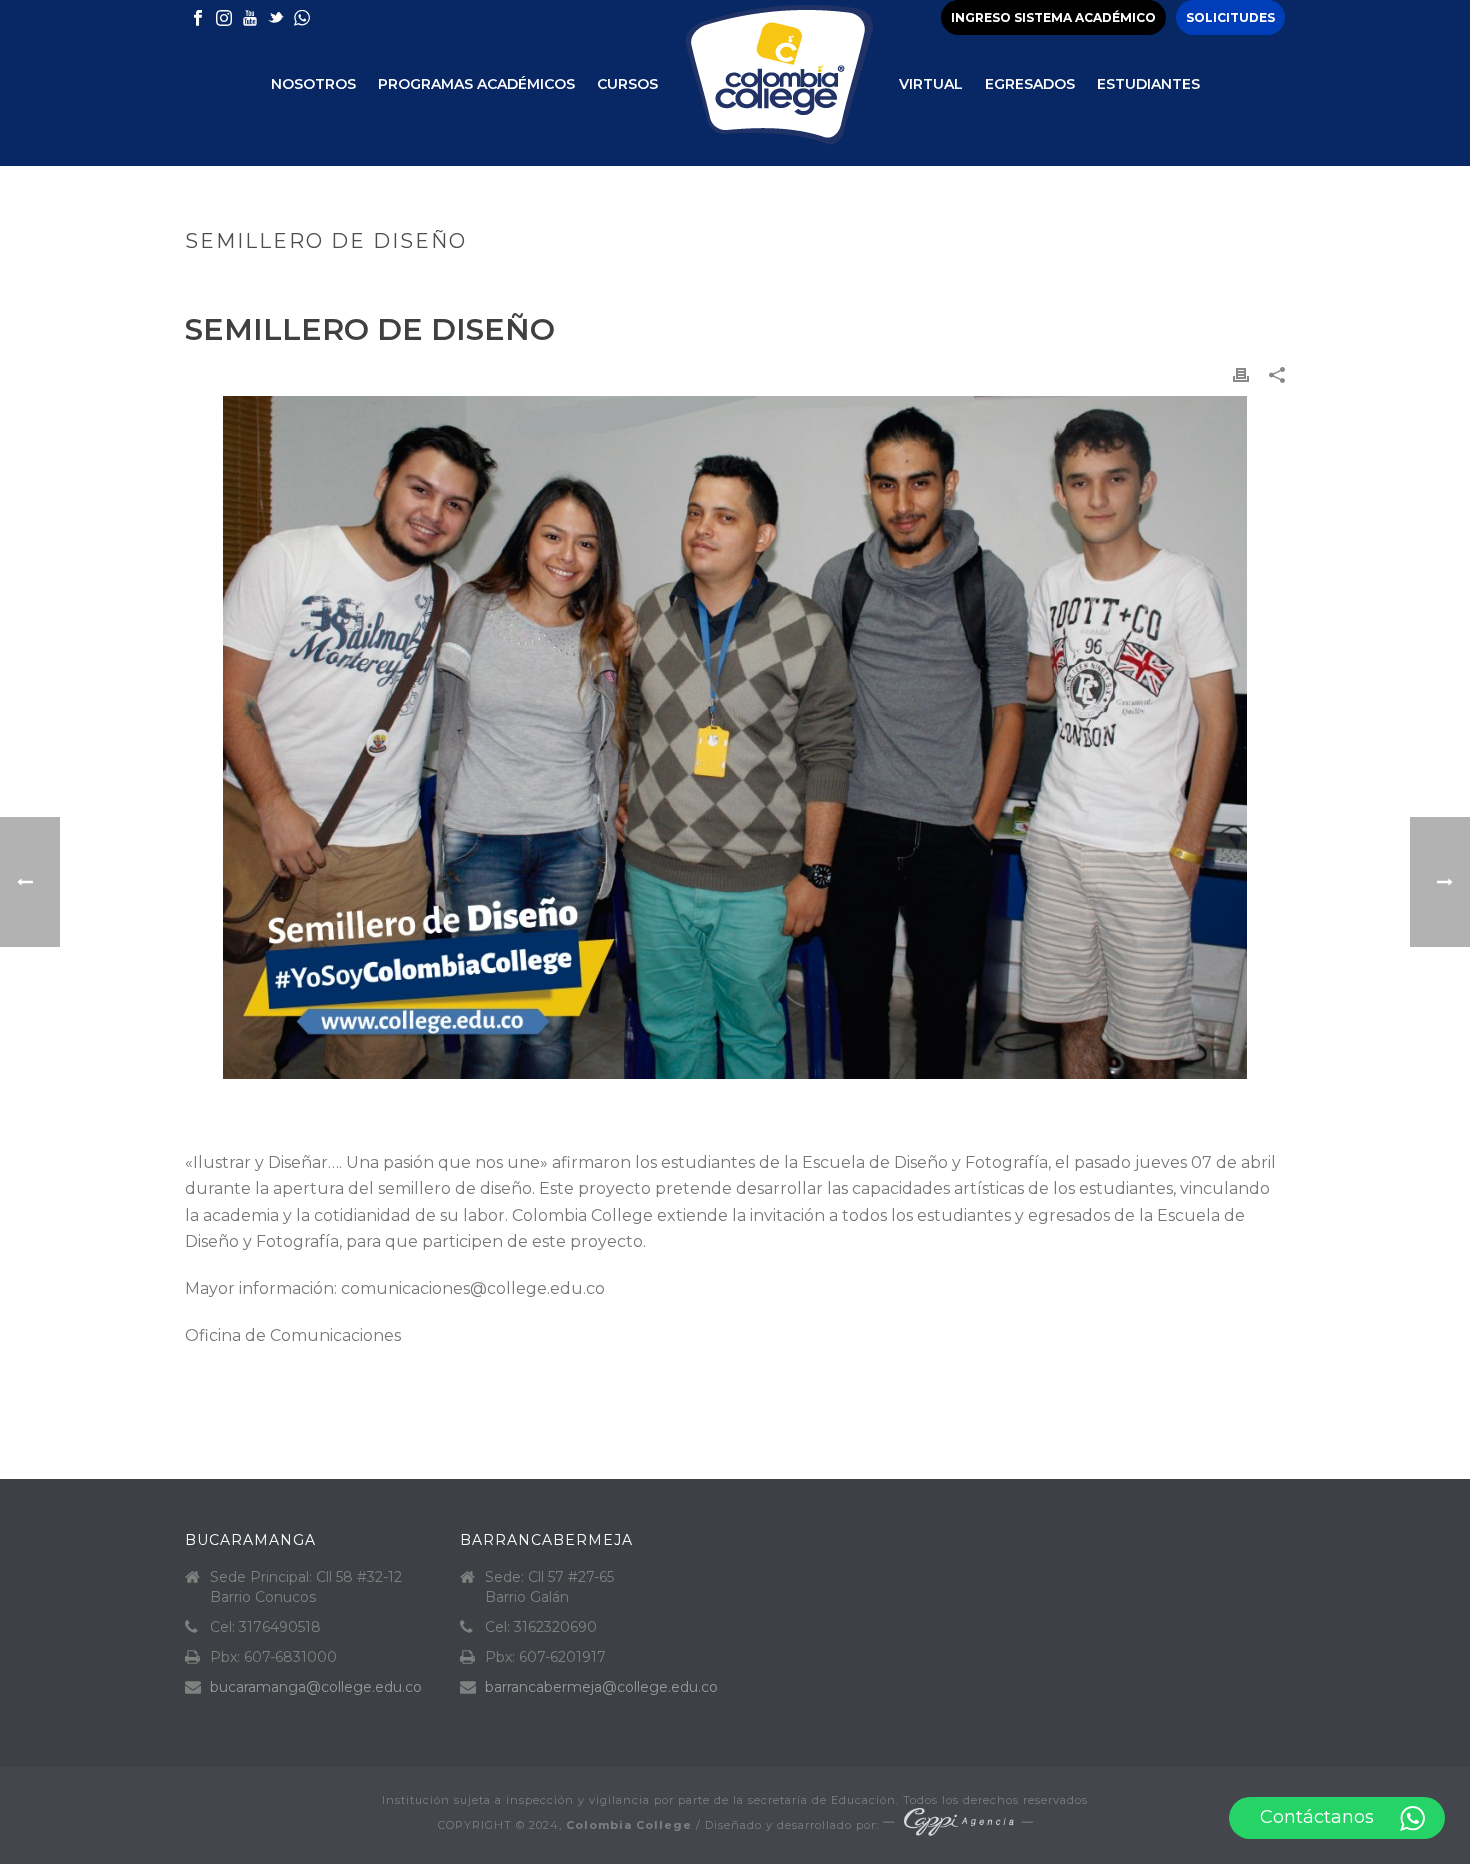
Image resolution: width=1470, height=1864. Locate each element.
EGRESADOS (1030, 84)
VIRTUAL (931, 84)
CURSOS (627, 84)
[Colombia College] (778, 83)
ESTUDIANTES (1148, 84)
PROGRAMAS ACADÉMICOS (476, 84)
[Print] (1241, 374)
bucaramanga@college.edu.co (316, 1687)
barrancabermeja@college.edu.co (601, 1687)
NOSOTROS (313, 84)
